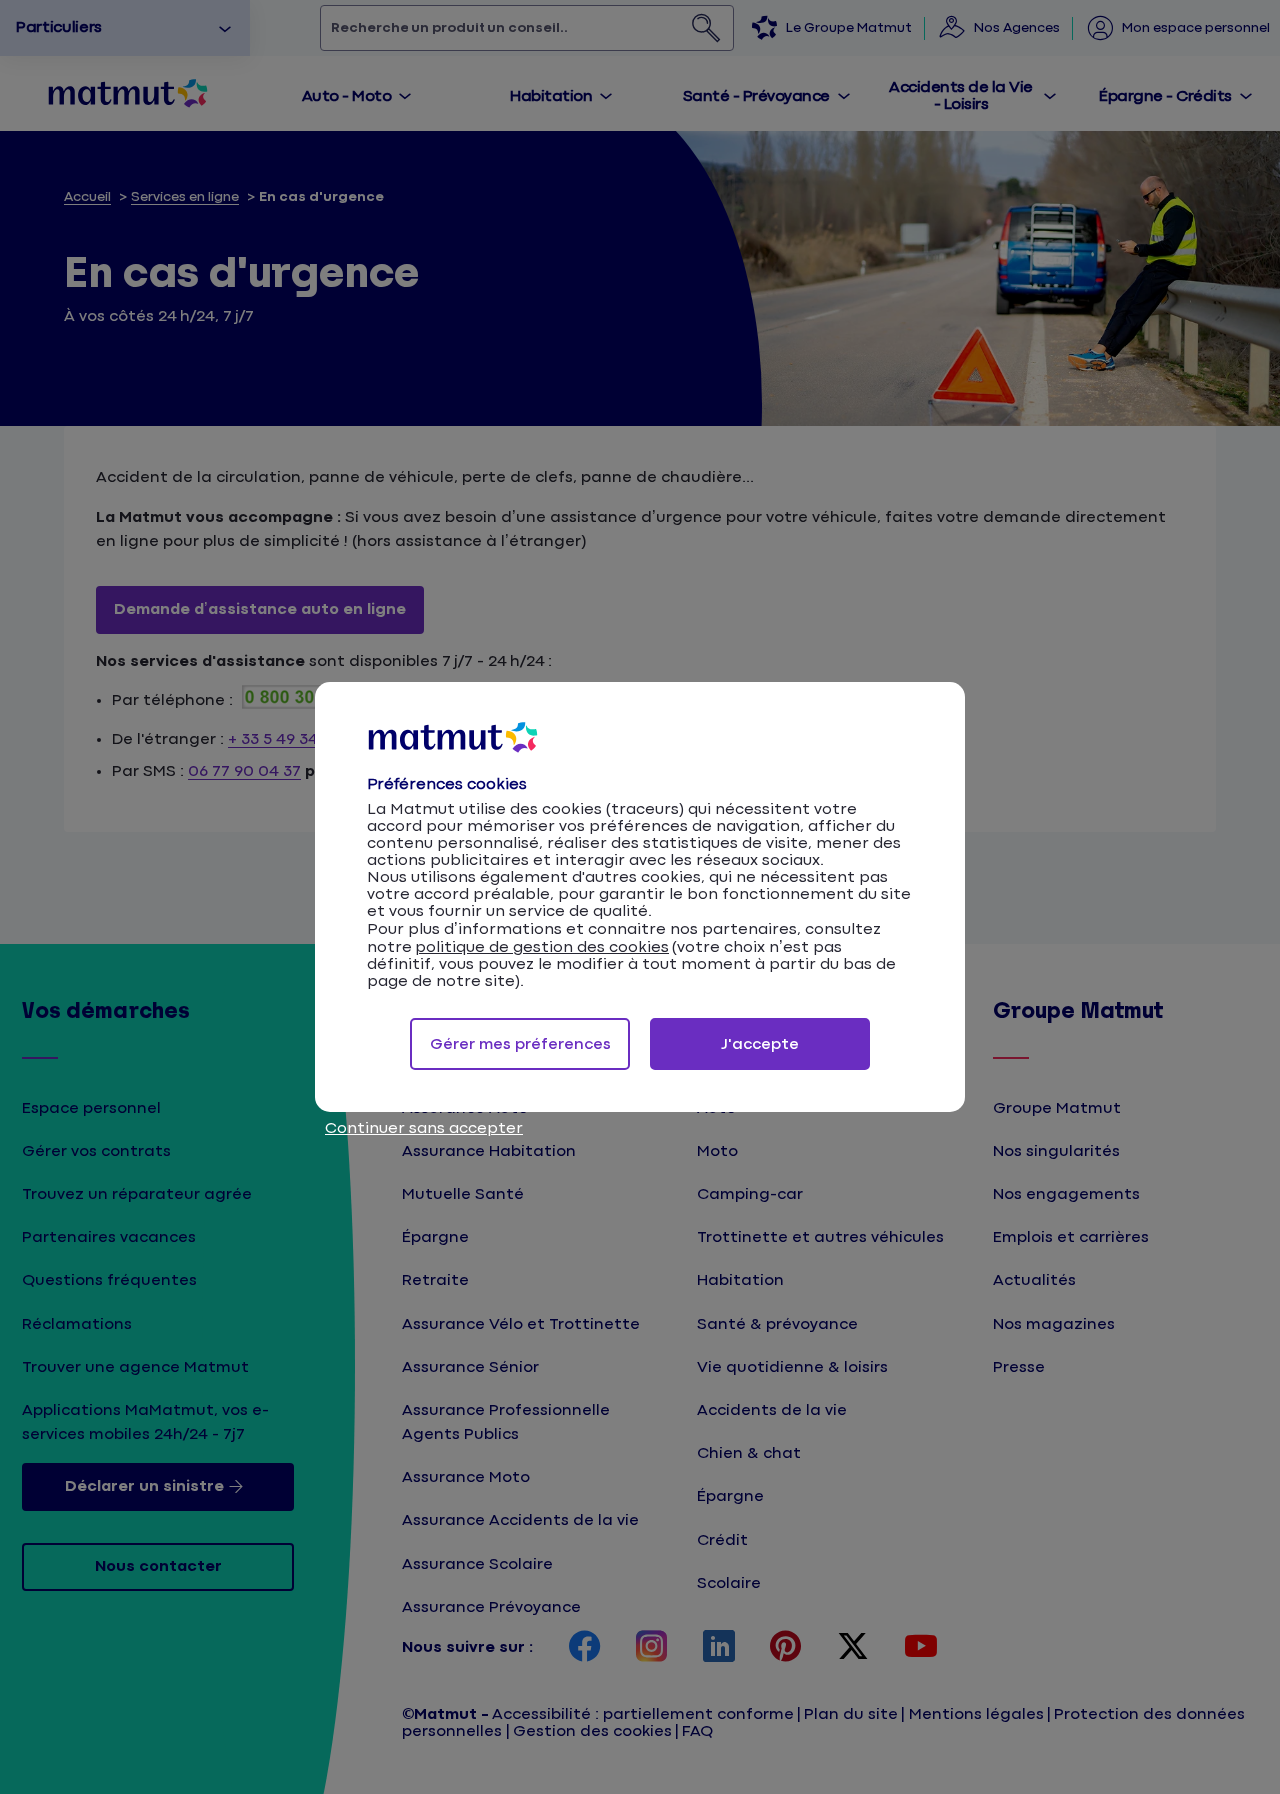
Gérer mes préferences (520, 1044)
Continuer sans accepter (424, 1128)
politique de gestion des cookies (542, 947)
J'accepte (760, 1044)
